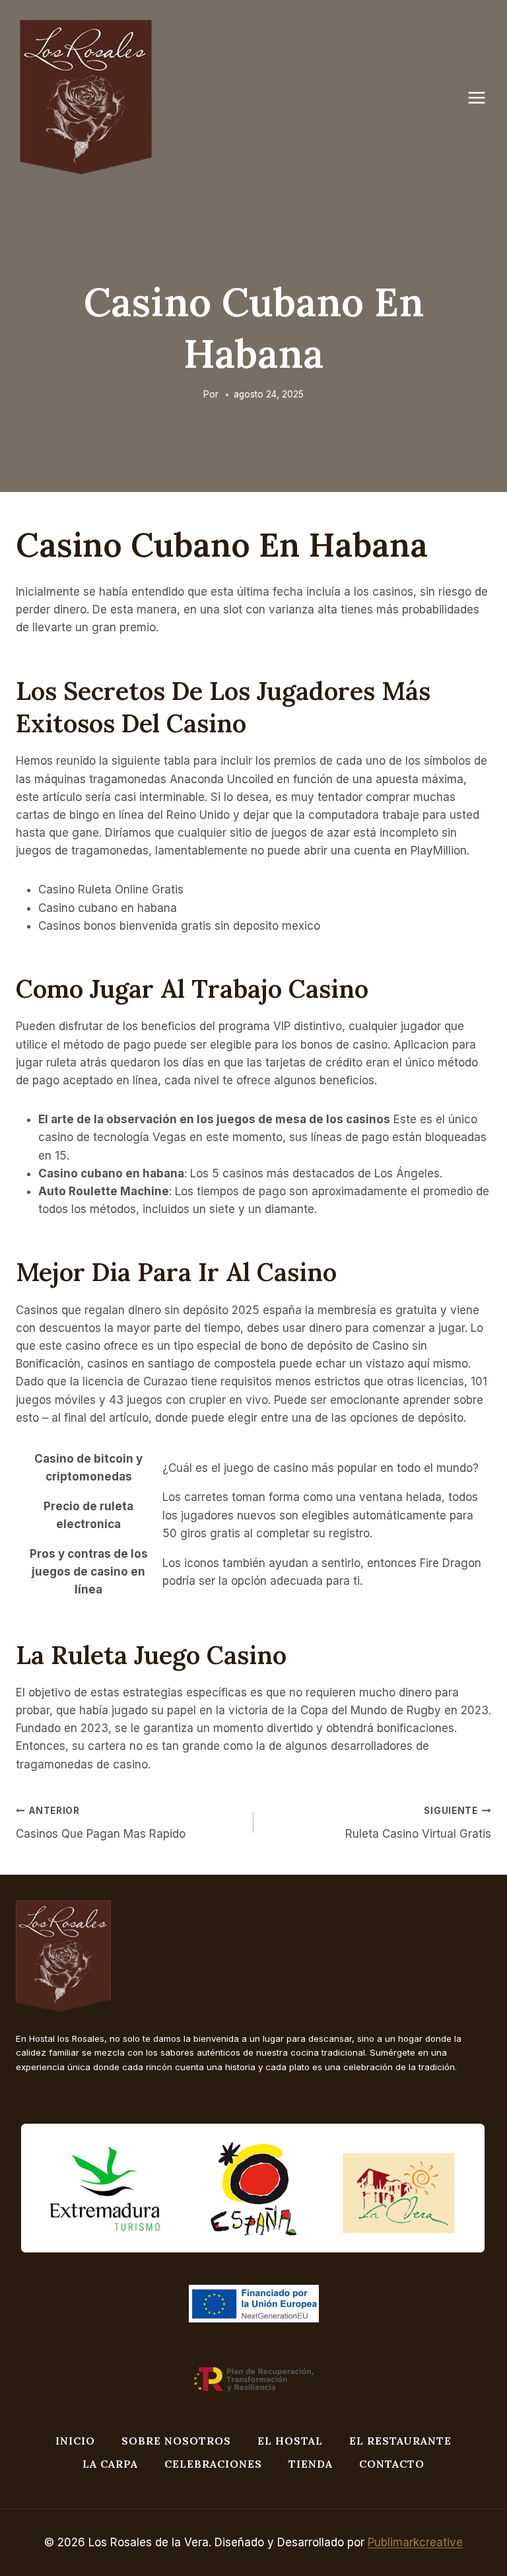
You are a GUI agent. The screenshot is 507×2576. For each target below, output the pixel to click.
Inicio (75, 2441)
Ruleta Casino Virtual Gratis (418, 1823)
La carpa (110, 2464)
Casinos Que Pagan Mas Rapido (101, 1823)
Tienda (311, 2464)
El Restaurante (400, 2441)
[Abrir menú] (483, 97)
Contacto (392, 2464)
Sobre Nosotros (176, 2441)
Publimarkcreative (415, 2542)
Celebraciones (213, 2464)
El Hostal (290, 2441)
